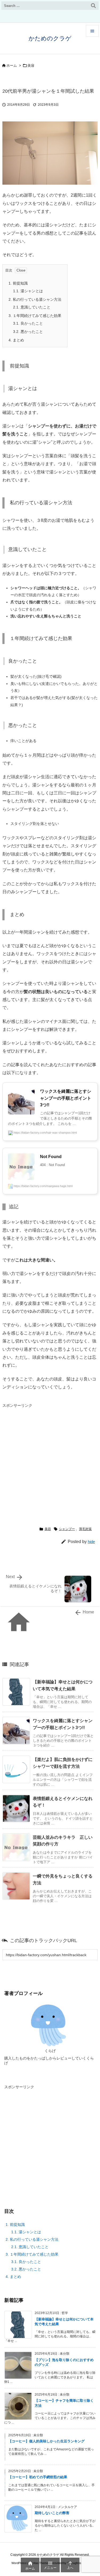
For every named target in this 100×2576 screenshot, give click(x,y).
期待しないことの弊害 (52, 2513)
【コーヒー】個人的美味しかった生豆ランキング (46, 2441)
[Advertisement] (50, 1460)
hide (91, 1542)
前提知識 (18, 283)
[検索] (93, 6)
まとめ (16, 340)
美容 (31, 65)
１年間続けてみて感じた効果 (35, 316)
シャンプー (67, 1529)
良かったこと (28, 323)
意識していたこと (32, 307)
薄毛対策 (85, 1529)
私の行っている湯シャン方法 (35, 299)
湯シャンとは (28, 291)
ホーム (12, 65)
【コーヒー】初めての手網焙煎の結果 (38, 2477)
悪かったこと (28, 332)
